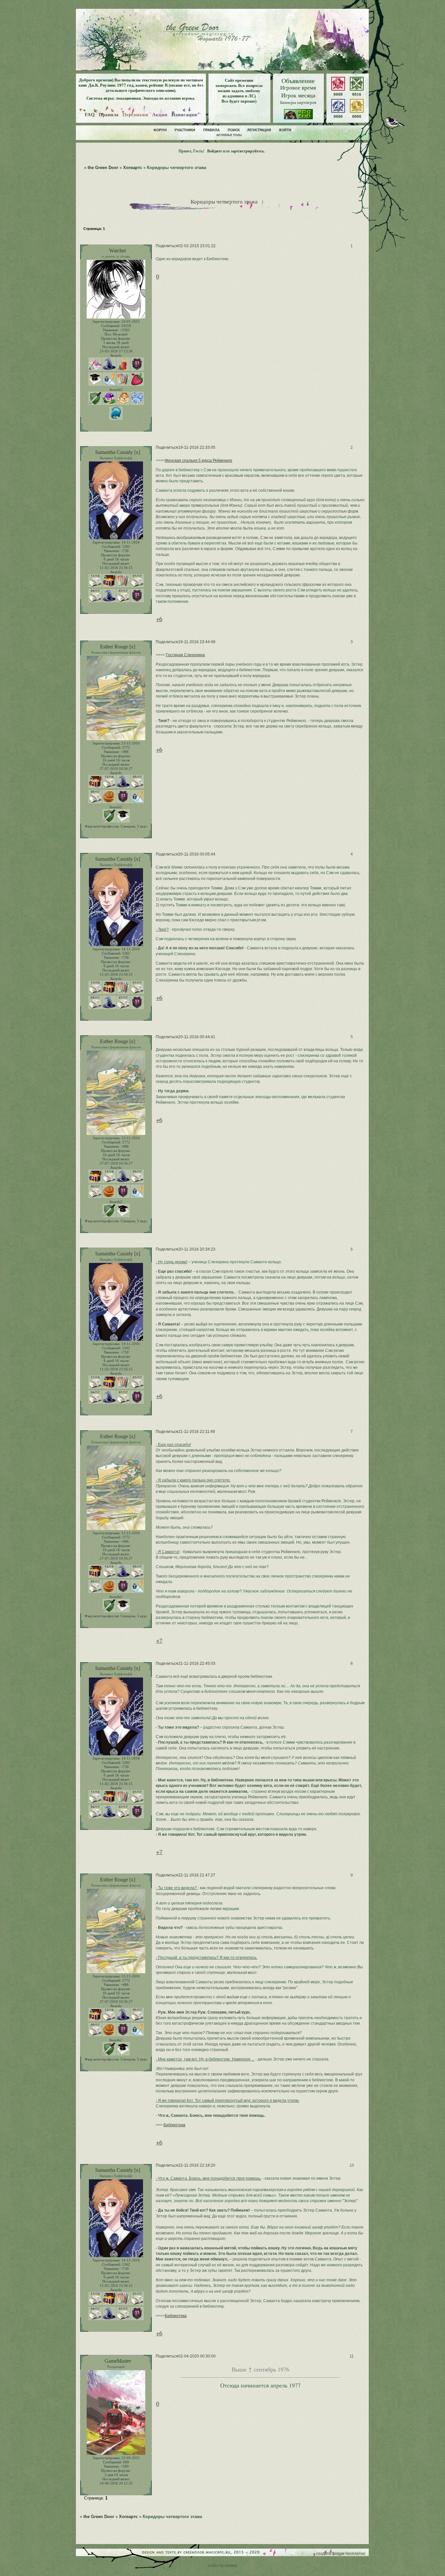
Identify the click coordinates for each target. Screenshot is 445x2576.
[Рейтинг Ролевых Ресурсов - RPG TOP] (298, 118)
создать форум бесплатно (341, 2554)
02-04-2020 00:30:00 (197, 2356)
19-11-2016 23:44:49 (197, 642)
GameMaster (118, 2361)
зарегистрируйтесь (247, 151)
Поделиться (167, 246)
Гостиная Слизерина (185, 655)
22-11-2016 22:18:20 (197, 2165)
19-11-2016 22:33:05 (197, 447)
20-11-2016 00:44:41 (197, 1037)
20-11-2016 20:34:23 (197, 1249)
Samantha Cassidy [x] (118, 452)
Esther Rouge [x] (118, 647)
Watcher (118, 251)
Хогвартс (133, 168)
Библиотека (174, 2125)
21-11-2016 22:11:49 (197, 1432)
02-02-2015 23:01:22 (197, 246)
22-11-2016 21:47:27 (197, 1875)
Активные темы (229, 135)
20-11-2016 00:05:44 (197, 854)
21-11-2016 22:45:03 (197, 1663)
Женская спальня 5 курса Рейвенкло (199, 460)
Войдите (215, 151)
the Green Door (103, 168)
